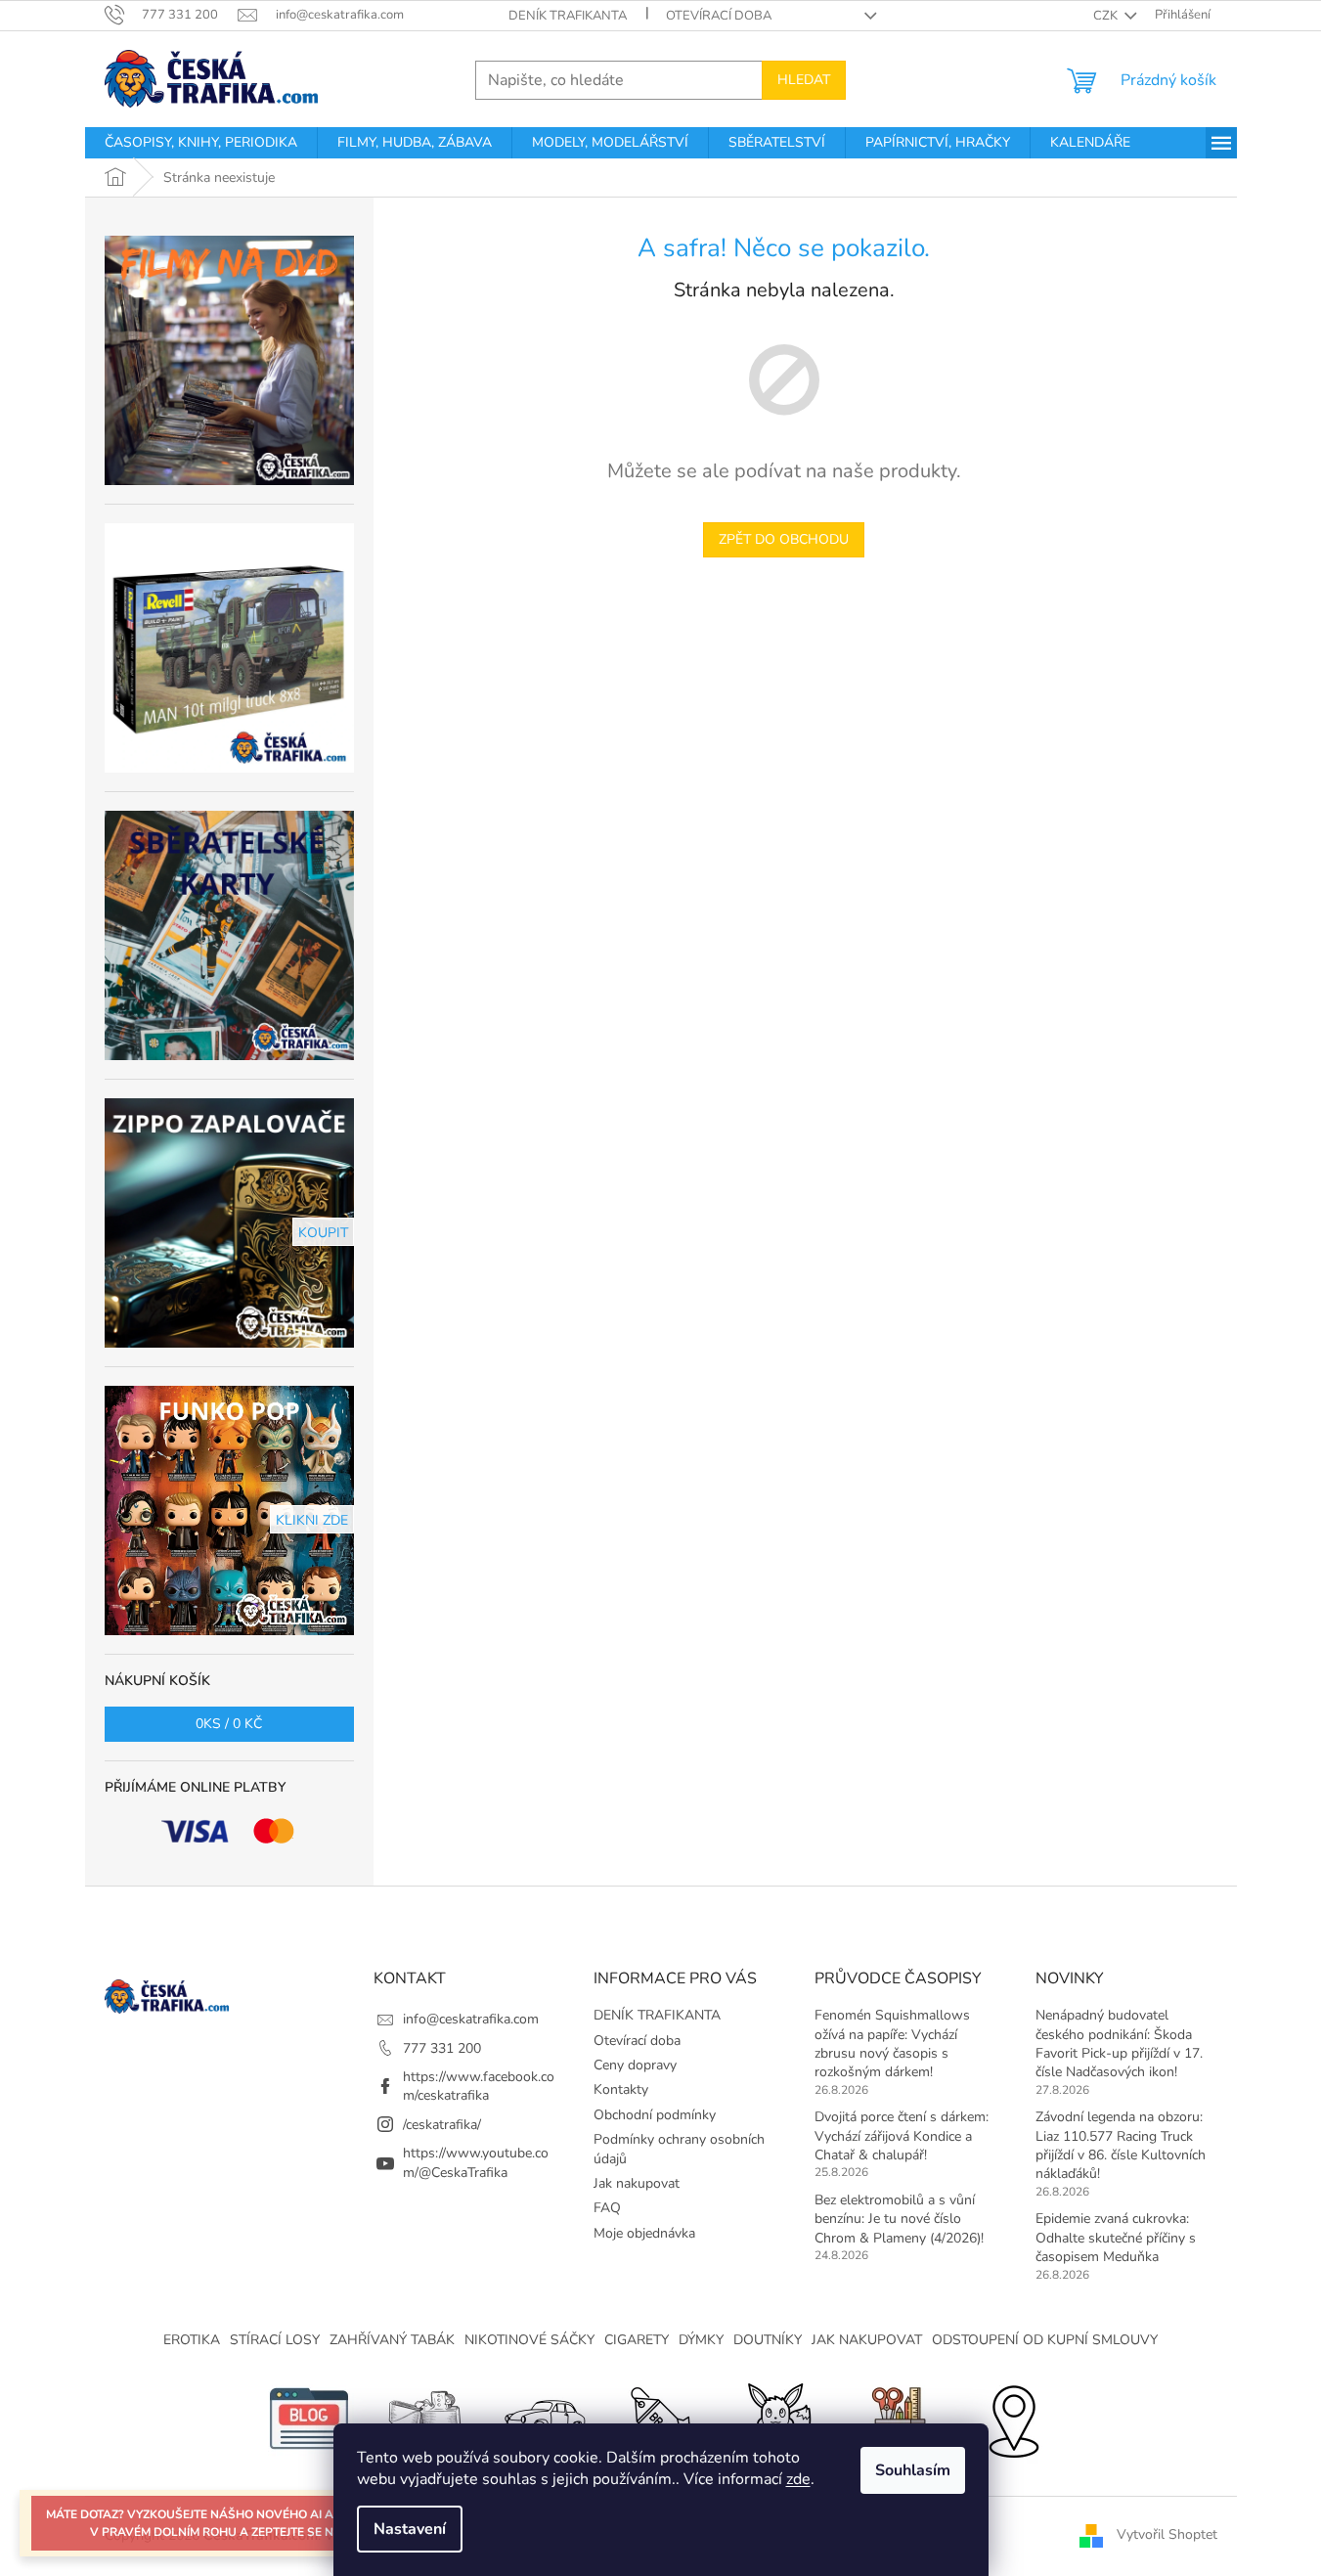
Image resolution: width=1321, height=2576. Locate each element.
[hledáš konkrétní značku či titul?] (661, 2417)
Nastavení (410, 2529)
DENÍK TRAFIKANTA (568, 16)
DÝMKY (701, 2340)
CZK (1107, 16)
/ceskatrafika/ (442, 2125)
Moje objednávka (644, 2233)
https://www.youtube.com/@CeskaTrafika (476, 2162)
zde (798, 2479)
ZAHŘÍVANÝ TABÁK (392, 2340)
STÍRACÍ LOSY (275, 2340)
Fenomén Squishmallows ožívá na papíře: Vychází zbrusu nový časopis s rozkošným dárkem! (892, 2043)
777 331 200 (442, 2048)
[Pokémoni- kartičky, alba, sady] (778, 2417)
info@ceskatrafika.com (471, 2019)
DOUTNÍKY (768, 2340)
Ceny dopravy (635, 2065)
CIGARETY (637, 2340)
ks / (229, 1724)
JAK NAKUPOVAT (867, 2340)
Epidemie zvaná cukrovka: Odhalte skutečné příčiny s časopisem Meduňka (1116, 2238)
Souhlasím (913, 2470)
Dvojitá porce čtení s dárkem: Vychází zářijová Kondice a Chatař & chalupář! (902, 2136)
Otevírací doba (719, 16)
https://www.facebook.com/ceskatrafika (479, 2086)
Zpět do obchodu (784, 539)
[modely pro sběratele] (544, 2417)
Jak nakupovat (637, 2183)
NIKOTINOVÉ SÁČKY (529, 2340)
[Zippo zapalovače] (426, 2417)
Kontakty (621, 2089)
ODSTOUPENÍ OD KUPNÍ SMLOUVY (1045, 2340)
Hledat (804, 80)
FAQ (607, 2208)
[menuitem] (201, 143)
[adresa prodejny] (1013, 2417)
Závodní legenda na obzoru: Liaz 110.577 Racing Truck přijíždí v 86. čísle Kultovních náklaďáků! (1121, 2145)
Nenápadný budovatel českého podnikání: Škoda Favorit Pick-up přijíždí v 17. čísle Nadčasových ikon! (1119, 2043)
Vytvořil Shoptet (1167, 2534)
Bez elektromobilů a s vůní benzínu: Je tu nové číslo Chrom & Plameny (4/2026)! (899, 2219)
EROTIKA (192, 2340)
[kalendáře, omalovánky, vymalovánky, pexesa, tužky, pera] (896, 2417)
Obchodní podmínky (655, 2115)
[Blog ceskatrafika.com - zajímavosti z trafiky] (309, 2417)
